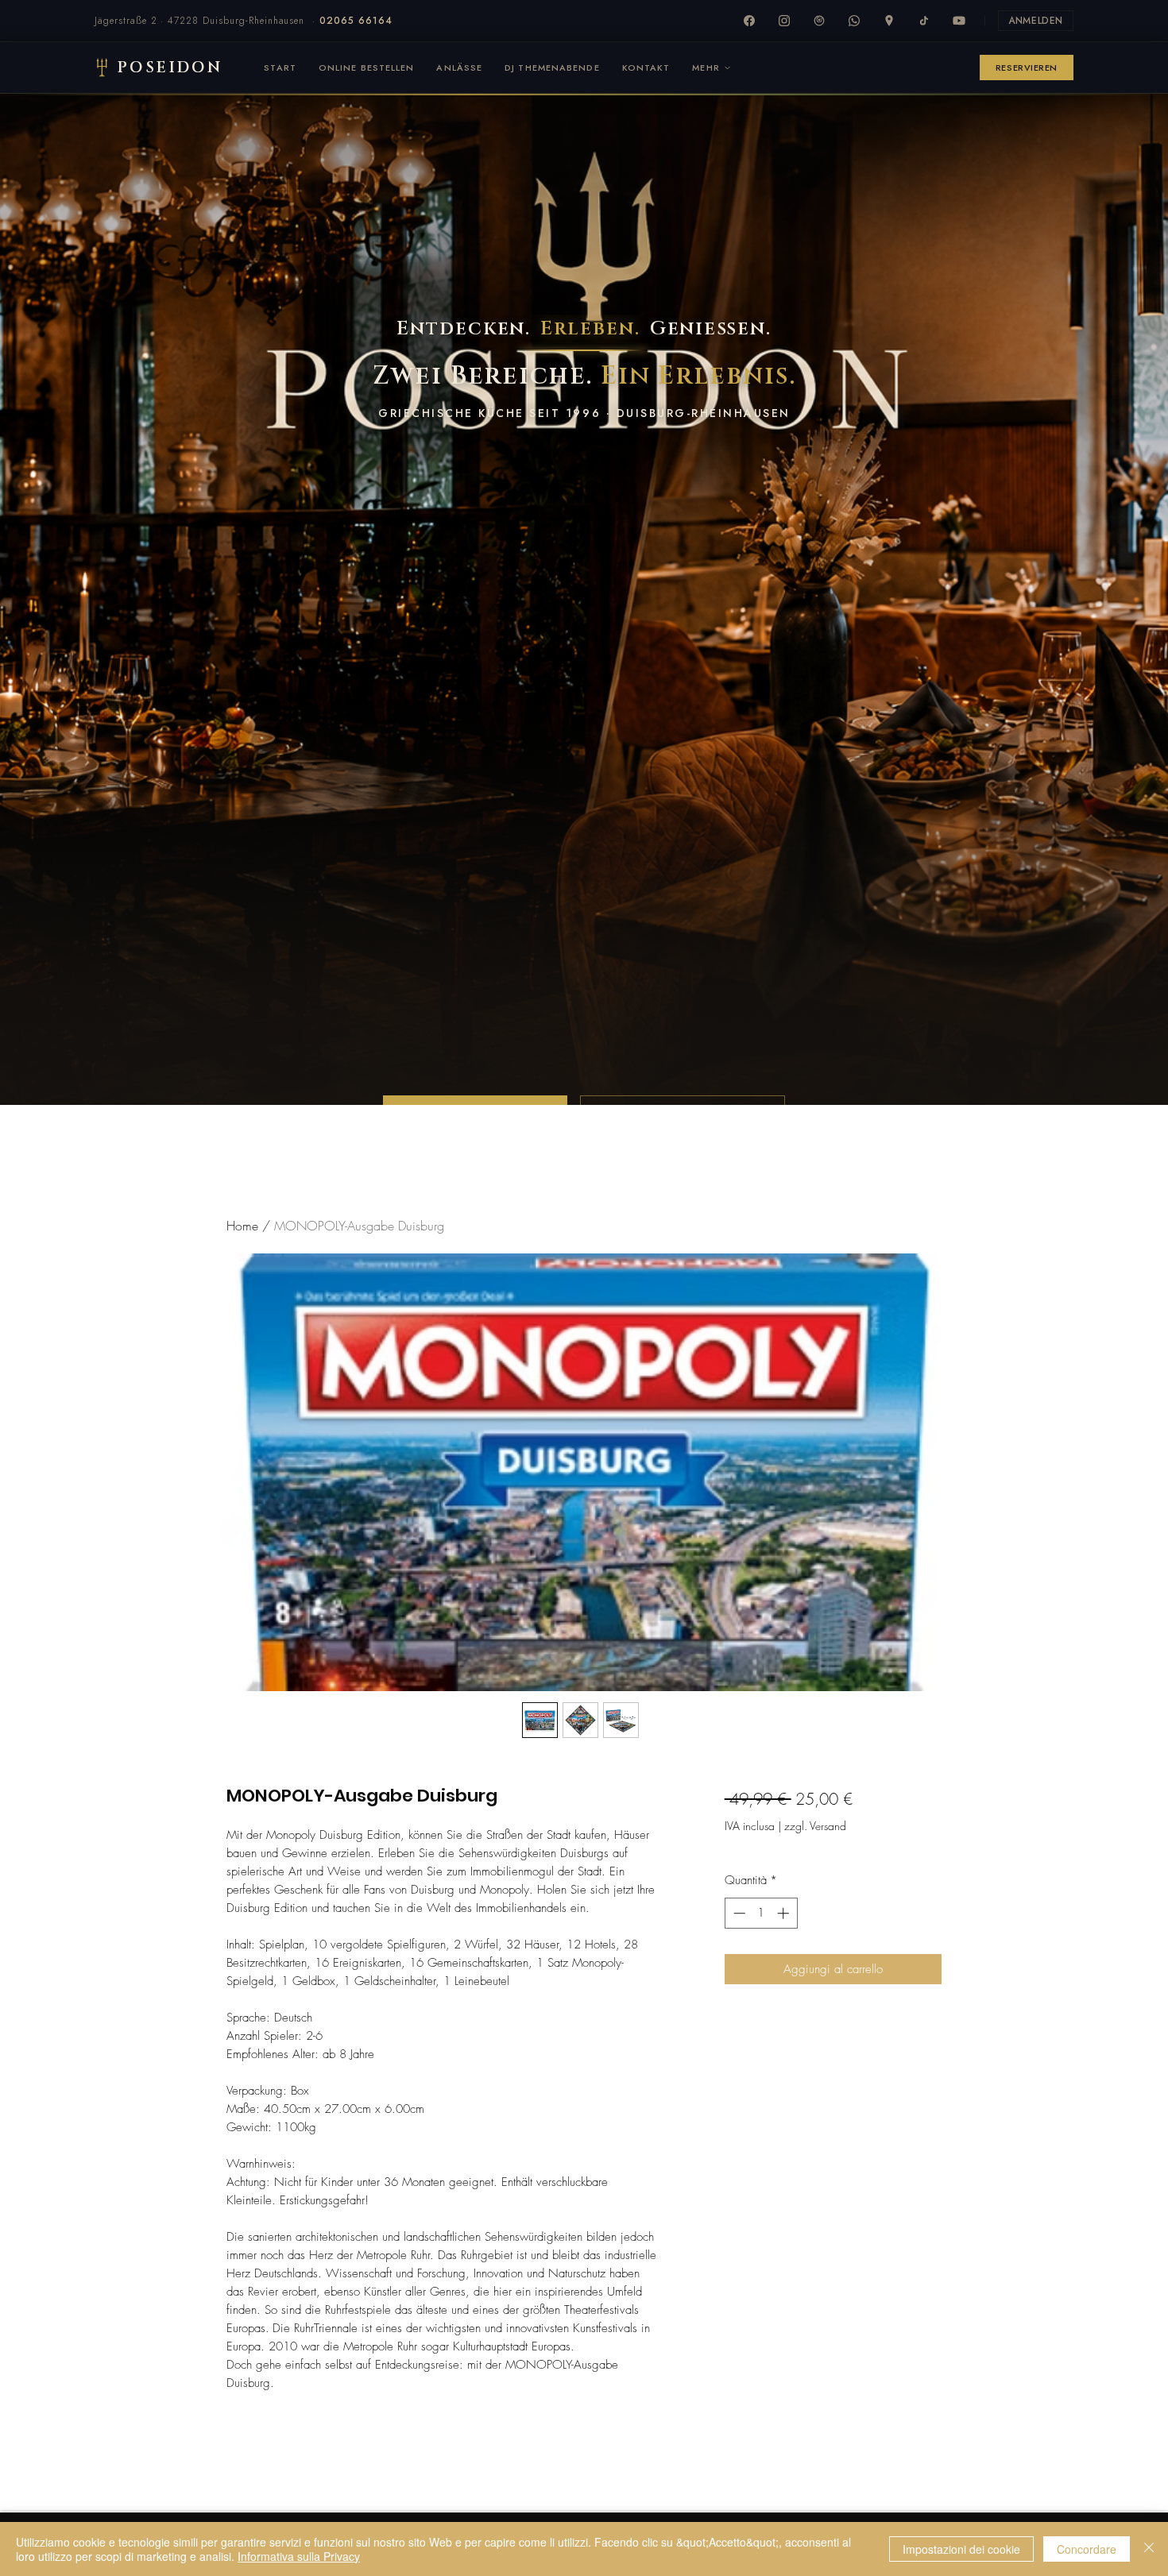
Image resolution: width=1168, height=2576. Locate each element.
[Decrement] (738, 1913)
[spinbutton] (761, 1913)
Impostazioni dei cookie (961, 2549)
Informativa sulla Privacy (299, 2556)
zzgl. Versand (815, 1826)
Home (242, 1226)
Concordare (1087, 2549)
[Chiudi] (1149, 2549)
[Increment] (785, 1913)
